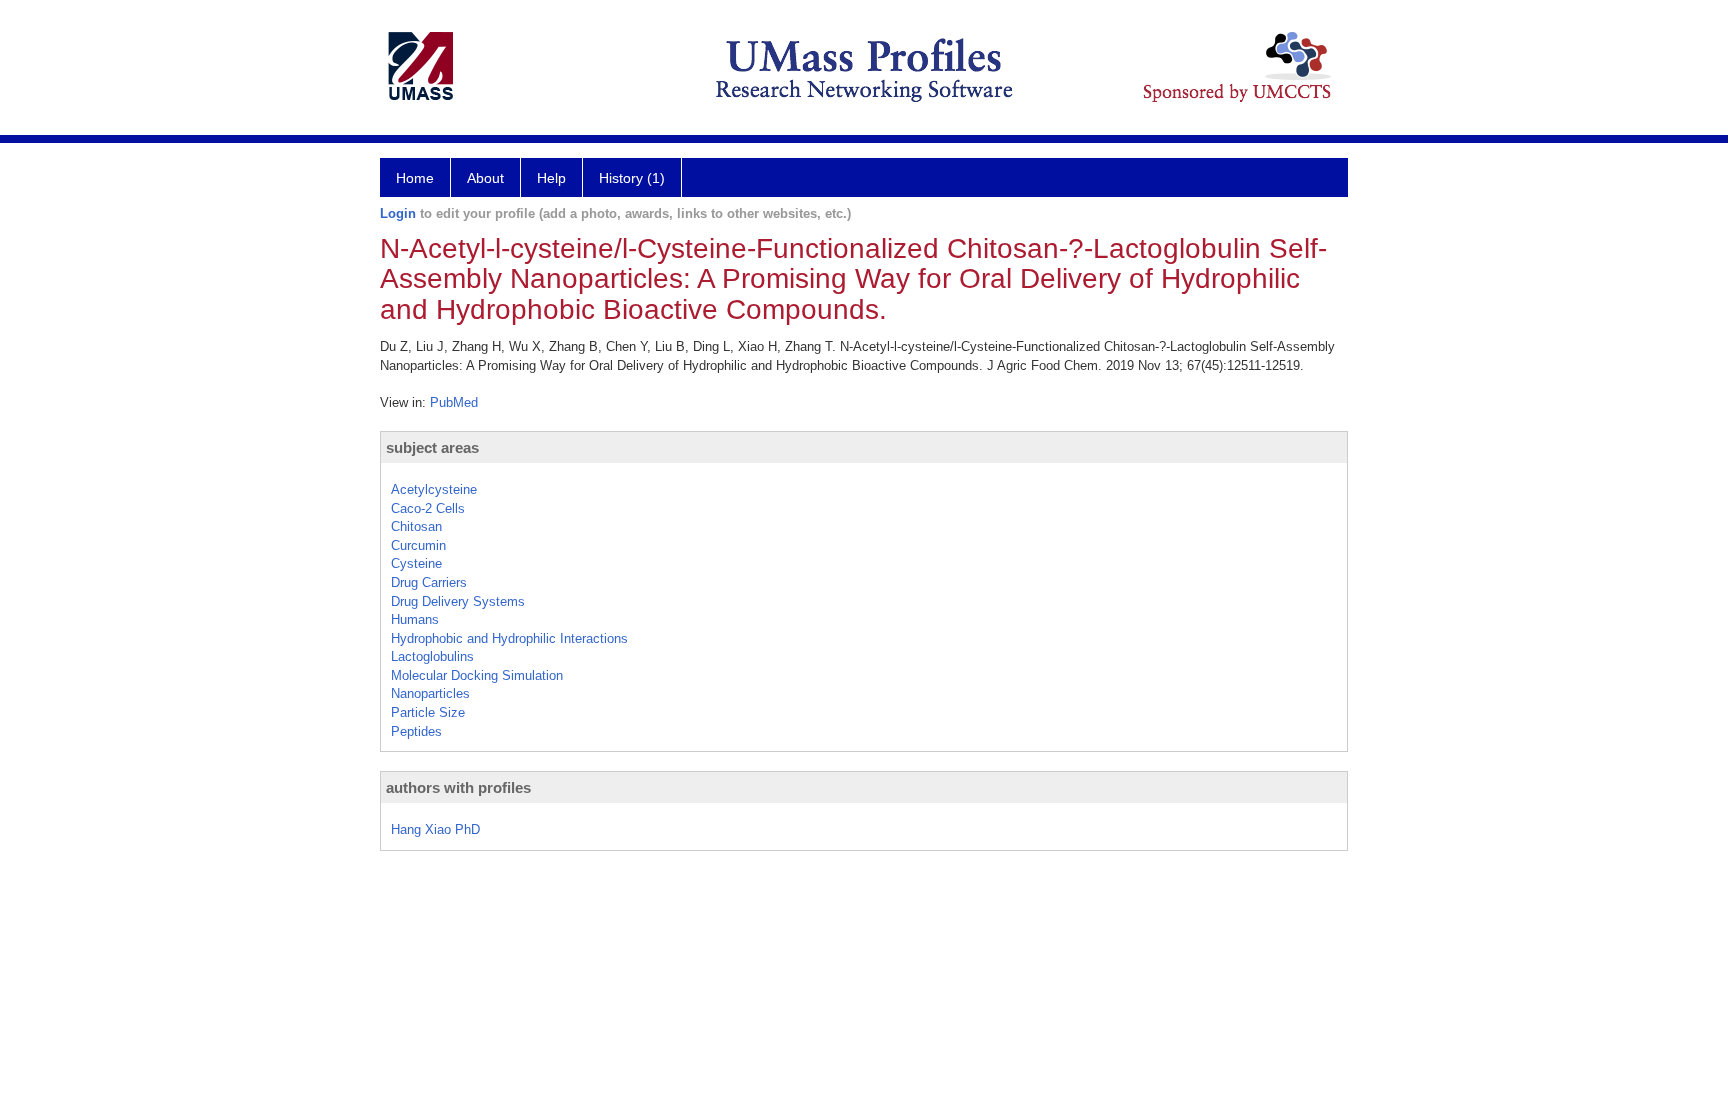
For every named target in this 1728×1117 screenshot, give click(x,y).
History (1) (632, 178)
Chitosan (416, 526)
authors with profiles (458, 787)
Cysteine (416, 563)
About (485, 178)
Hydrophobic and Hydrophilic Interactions (509, 638)
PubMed (454, 402)
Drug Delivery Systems (458, 601)
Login (398, 213)
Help (551, 178)
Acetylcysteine (434, 489)
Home (415, 178)
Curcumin (418, 545)
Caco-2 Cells (428, 508)
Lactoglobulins (432, 656)
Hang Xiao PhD (435, 829)
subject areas (432, 447)
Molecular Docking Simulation (477, 675)
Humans (415, 619)
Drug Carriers (429, 582)
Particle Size (428, 712)
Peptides (416, 731)
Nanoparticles (430, 693)
